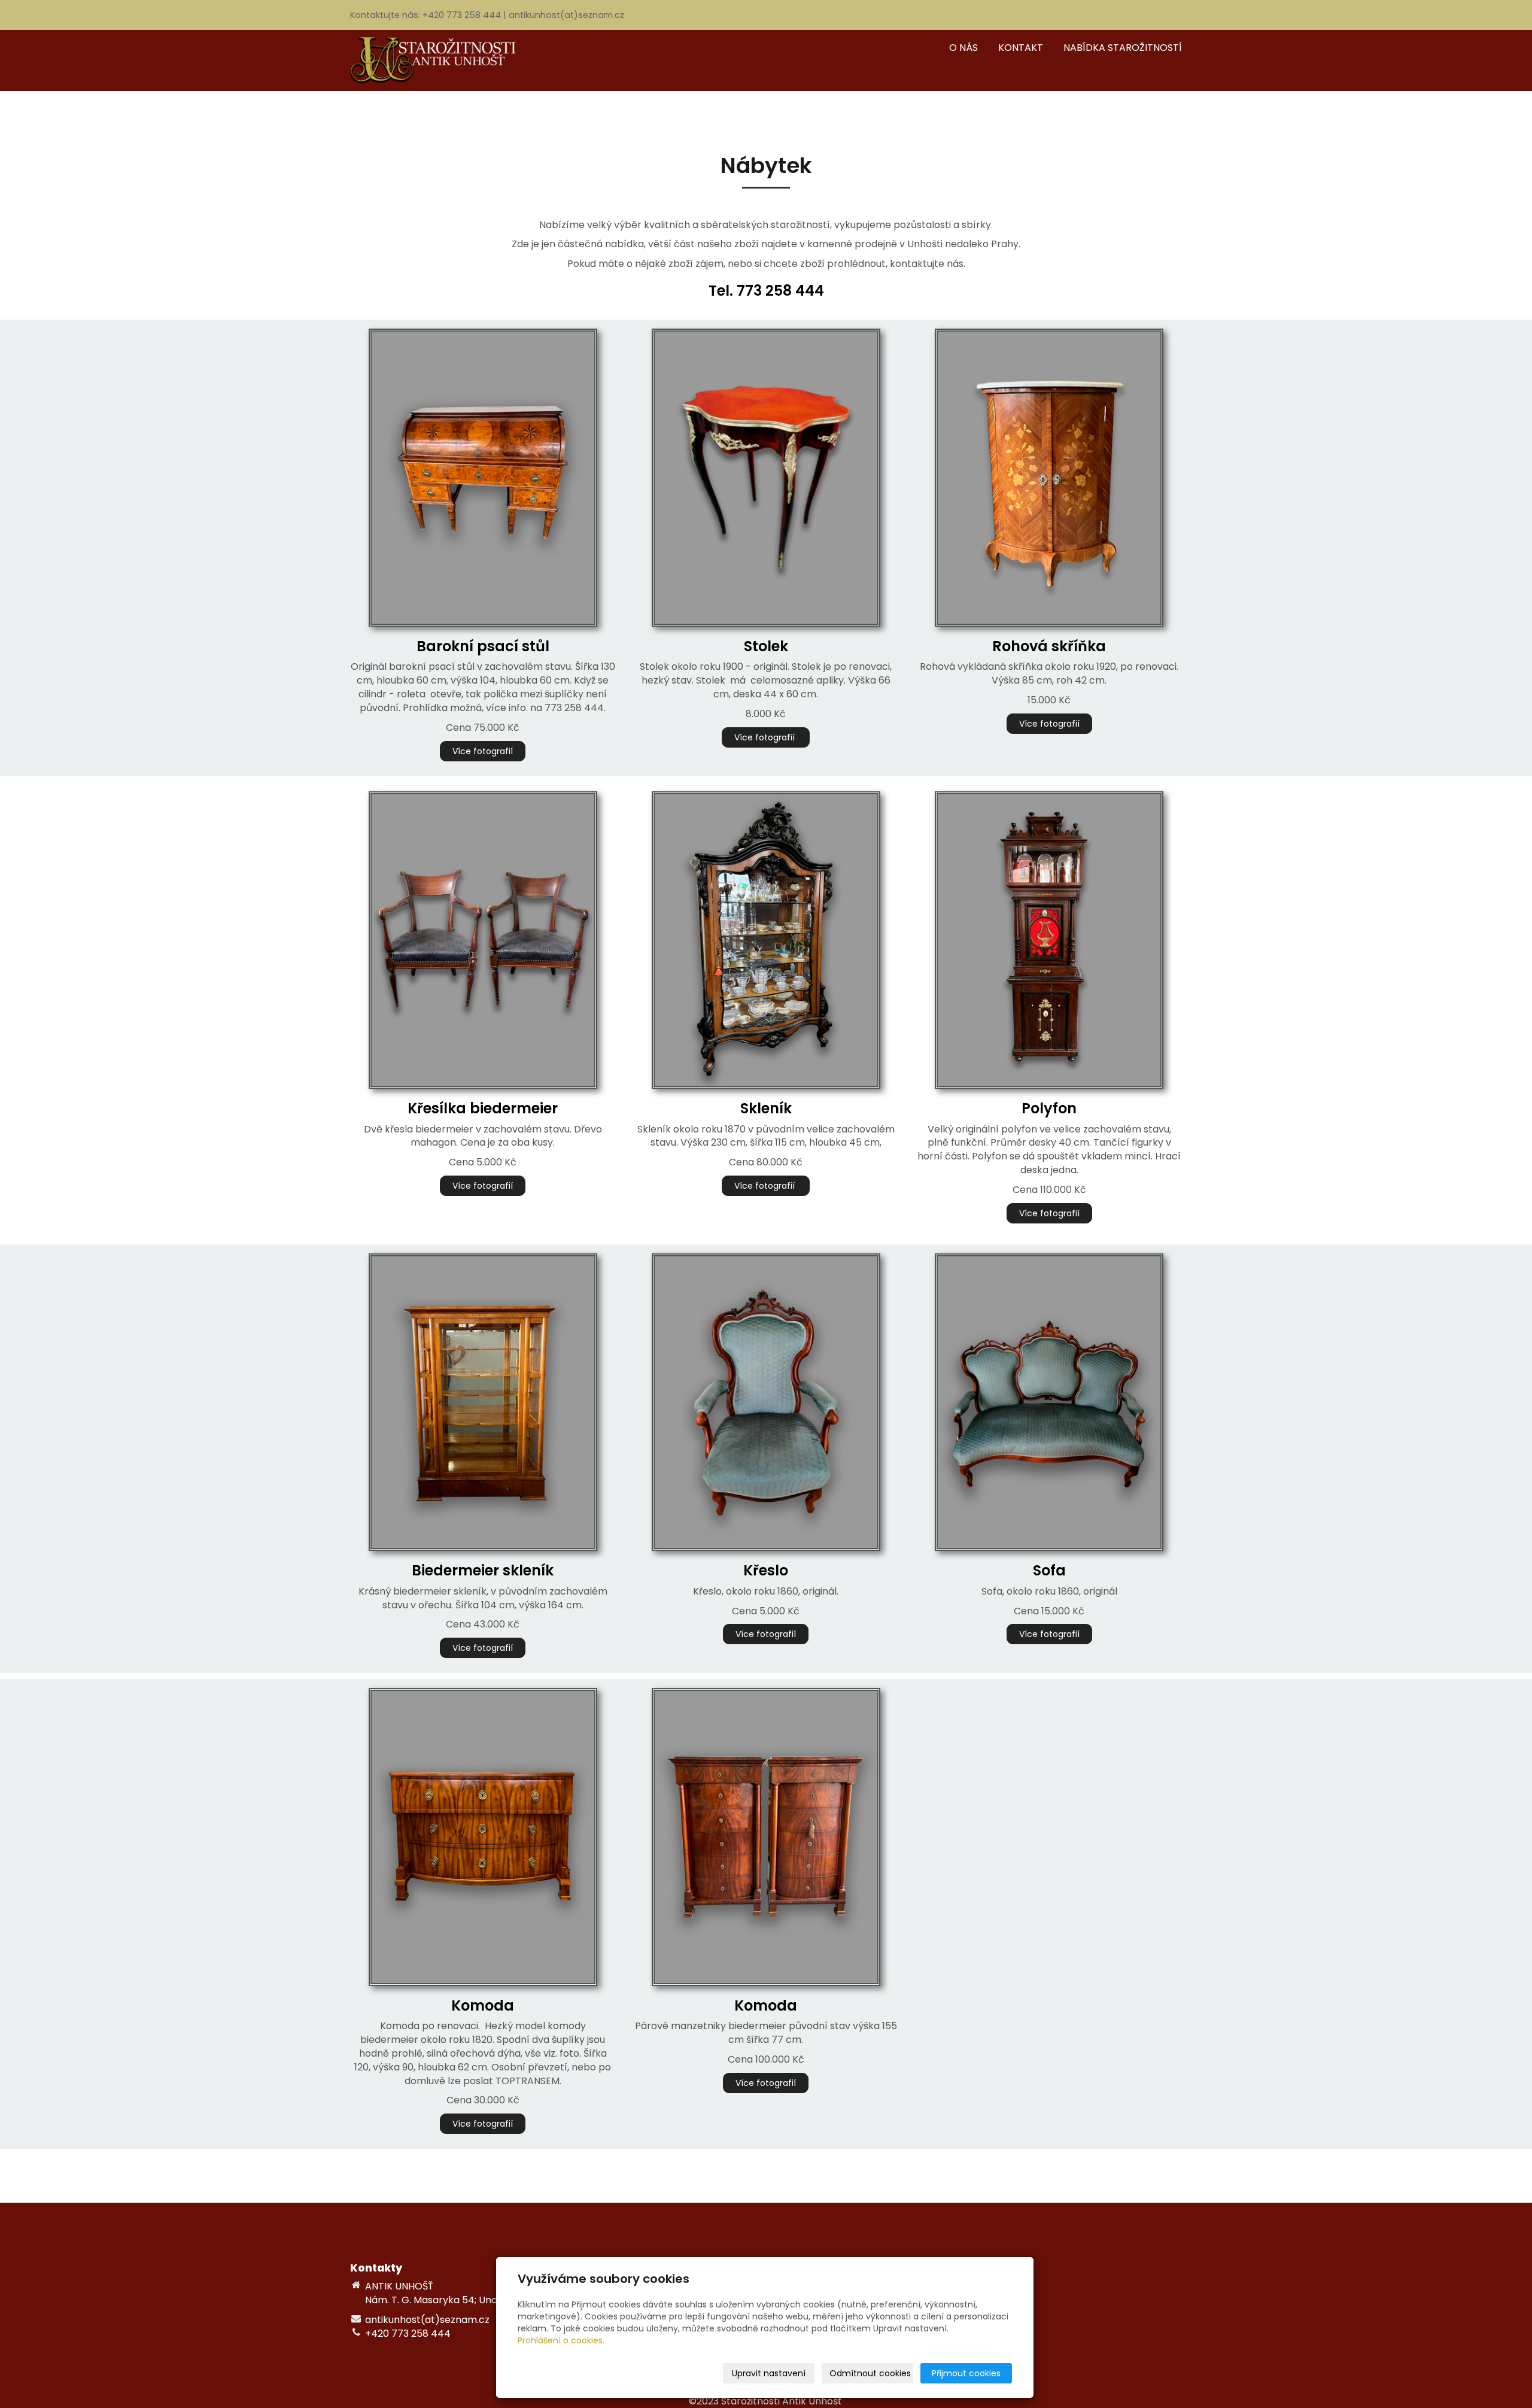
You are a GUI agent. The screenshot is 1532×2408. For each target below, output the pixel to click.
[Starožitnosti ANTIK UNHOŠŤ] (440, 60)
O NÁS (963, 48)
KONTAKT (1021, 48)
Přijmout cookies (966, 2373)
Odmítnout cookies (870, 2373)
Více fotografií (483, 751)
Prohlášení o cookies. (561, 2340)
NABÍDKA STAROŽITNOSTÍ (1123, 48)
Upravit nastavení (769, 2373)
